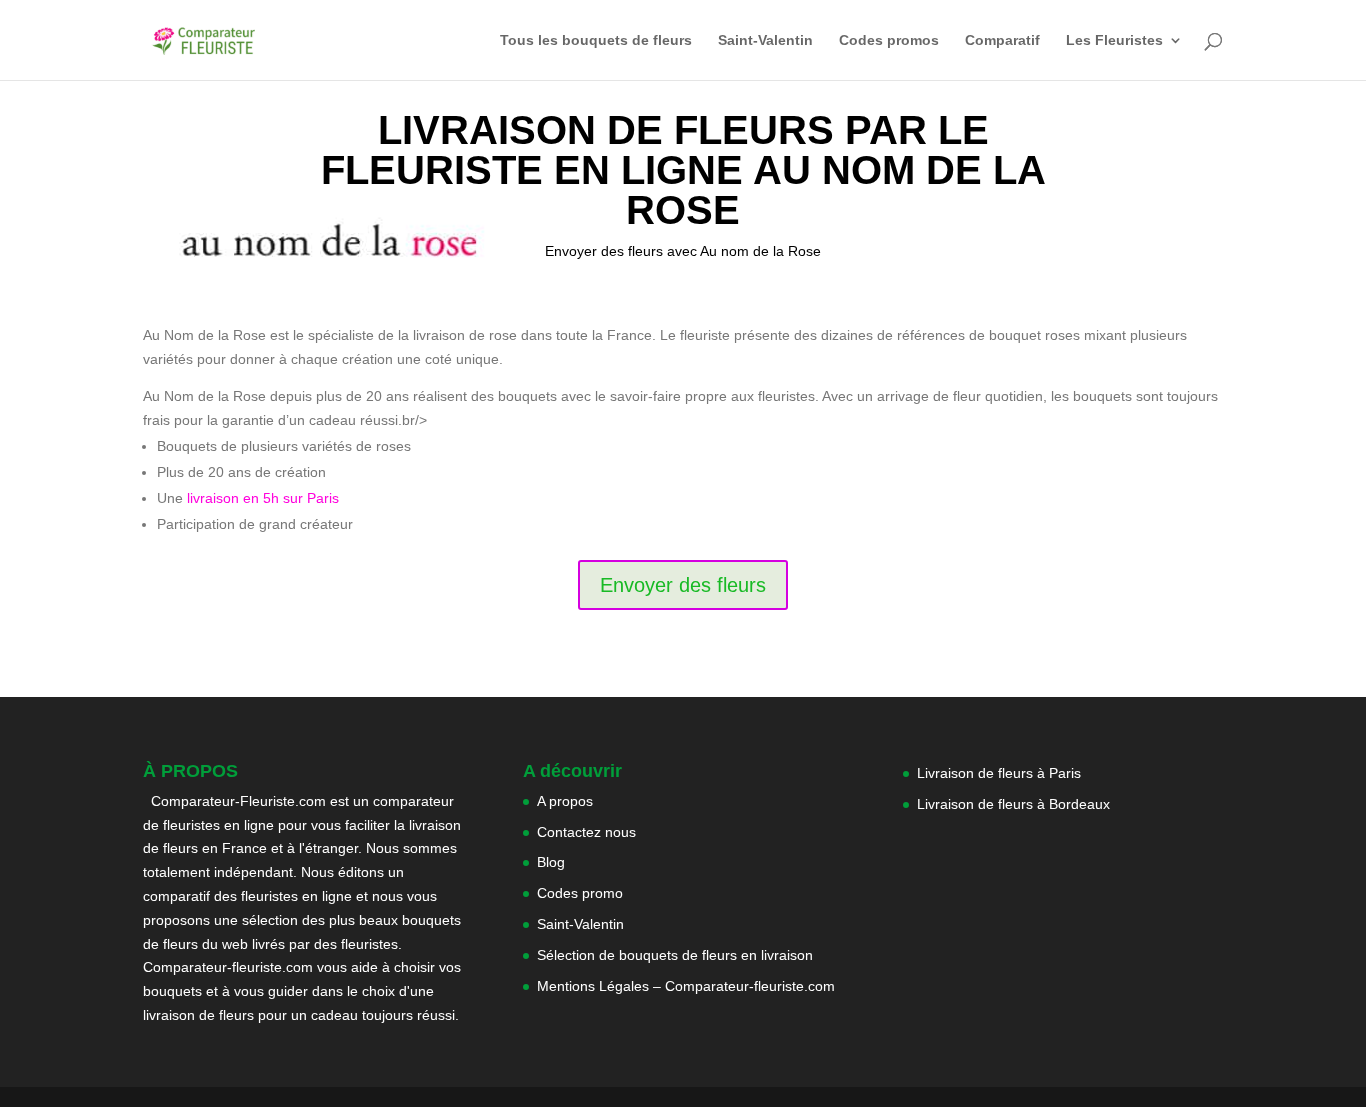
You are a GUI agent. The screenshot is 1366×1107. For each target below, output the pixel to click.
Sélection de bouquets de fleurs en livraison (675, 955)
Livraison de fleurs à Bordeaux (1013, 804)
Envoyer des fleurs (683, 585)
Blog (551, 862)
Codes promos (889, 40)
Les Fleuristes (1114, 40)
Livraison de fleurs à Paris (1001, 773)
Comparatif (1002, 40)
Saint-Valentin (765, 40)
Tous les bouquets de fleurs (596, 40)
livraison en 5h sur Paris (263, 498)
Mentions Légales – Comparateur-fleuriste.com (686, 986)
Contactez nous (586, 832)
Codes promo (580, 893)
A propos (565, 801)
